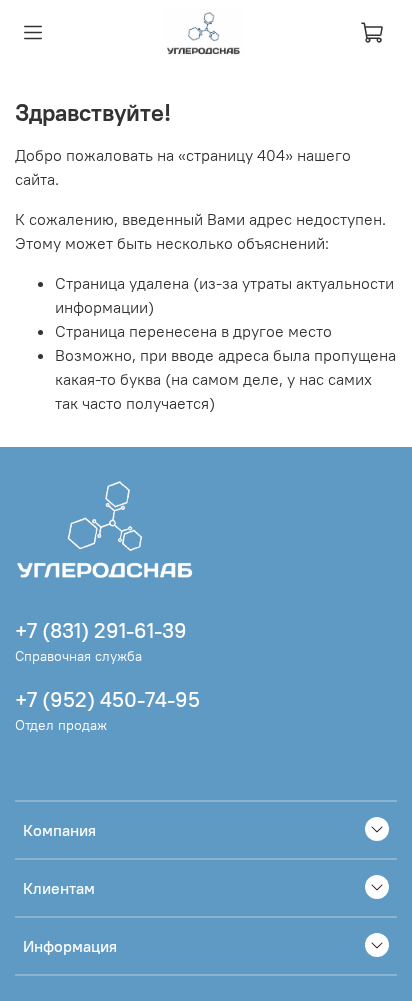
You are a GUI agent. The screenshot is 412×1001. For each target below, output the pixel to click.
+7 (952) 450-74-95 (107, 699)
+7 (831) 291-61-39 (101, 630)
